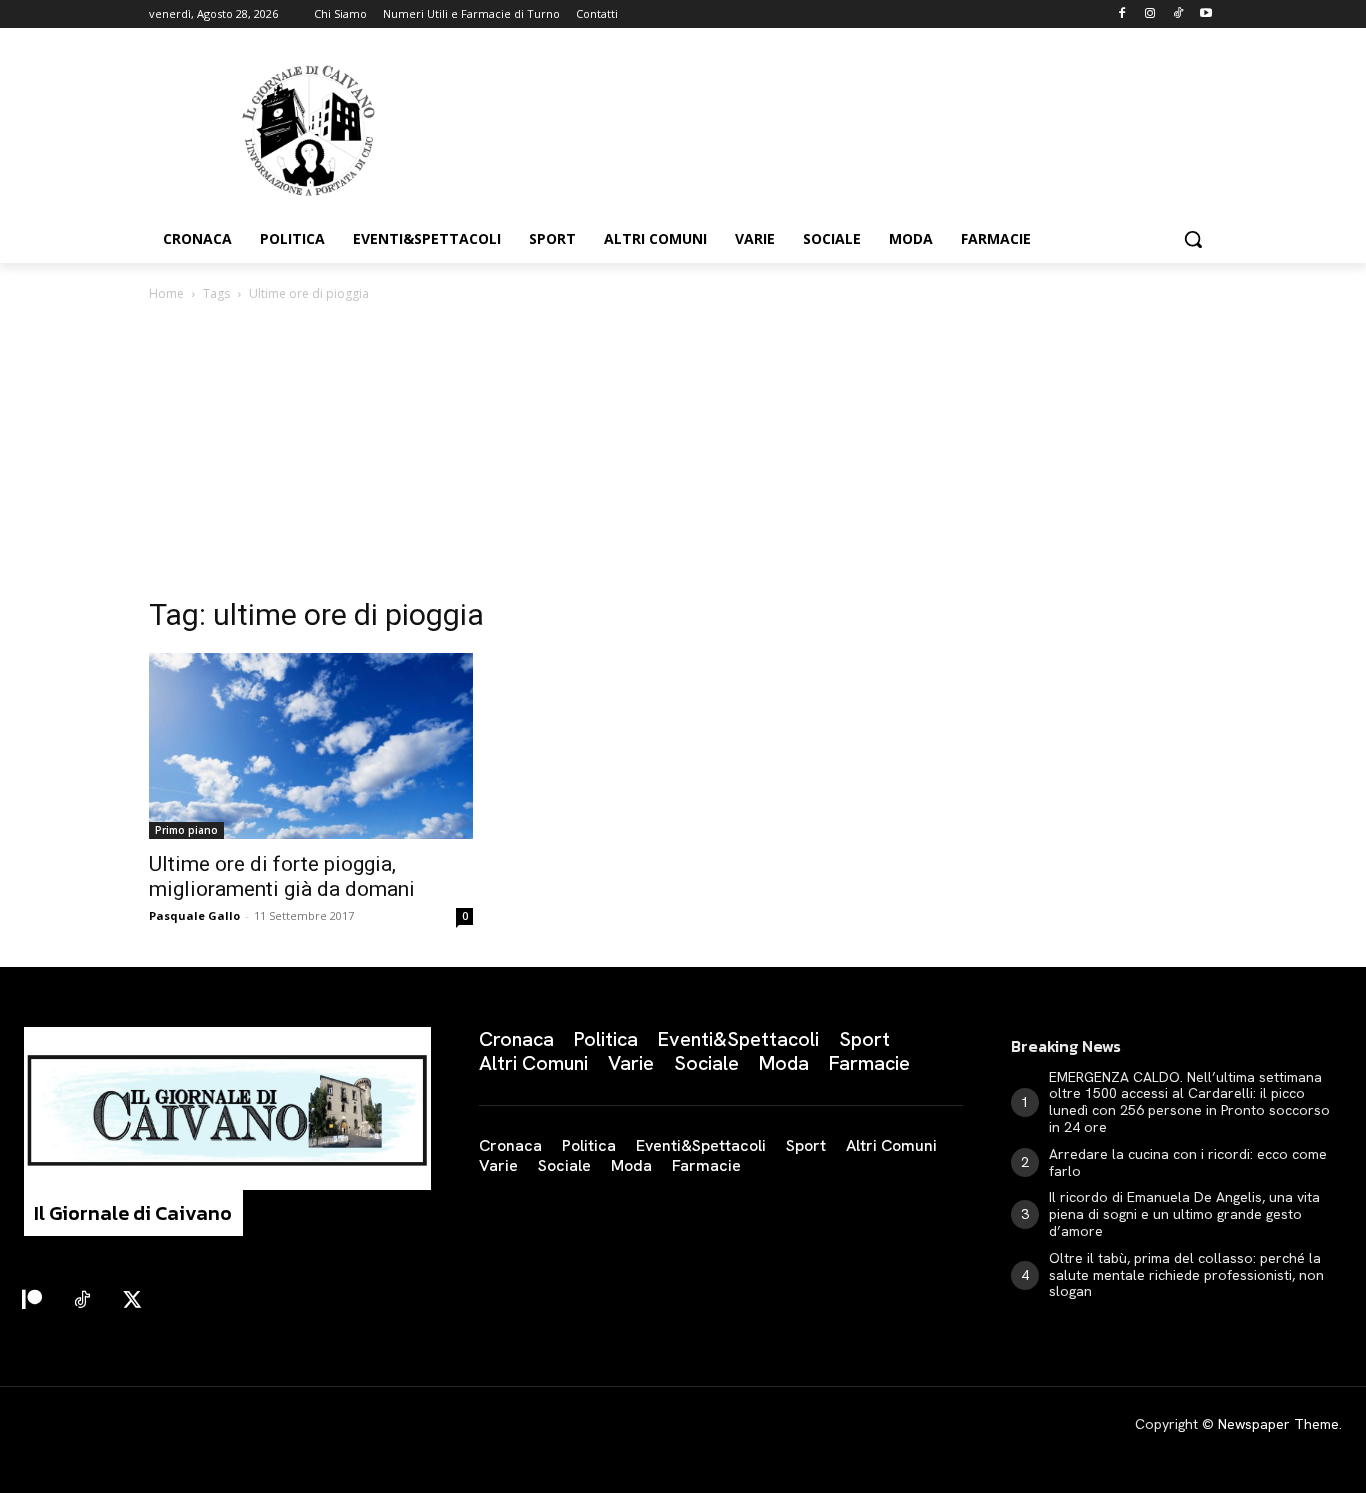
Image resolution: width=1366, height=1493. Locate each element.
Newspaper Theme (1278, 1424)
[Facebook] (1122, 14)
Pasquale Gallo (194, 915)
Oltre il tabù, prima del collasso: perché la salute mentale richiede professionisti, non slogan (1186, 1275)
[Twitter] (132, 1301)
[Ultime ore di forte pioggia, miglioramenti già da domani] (311, 746)
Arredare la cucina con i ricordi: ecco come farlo (1188, 1162)
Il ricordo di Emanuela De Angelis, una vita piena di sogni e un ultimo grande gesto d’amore (1184, 1214)
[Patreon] (32, 1301)
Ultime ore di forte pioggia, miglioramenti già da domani (282, 876)
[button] (1193, 239)
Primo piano (186, 830)
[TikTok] (1177, 14)
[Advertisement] (683, 455)
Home (166, 293)
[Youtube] (1205, 14)
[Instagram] (1150, 14)
